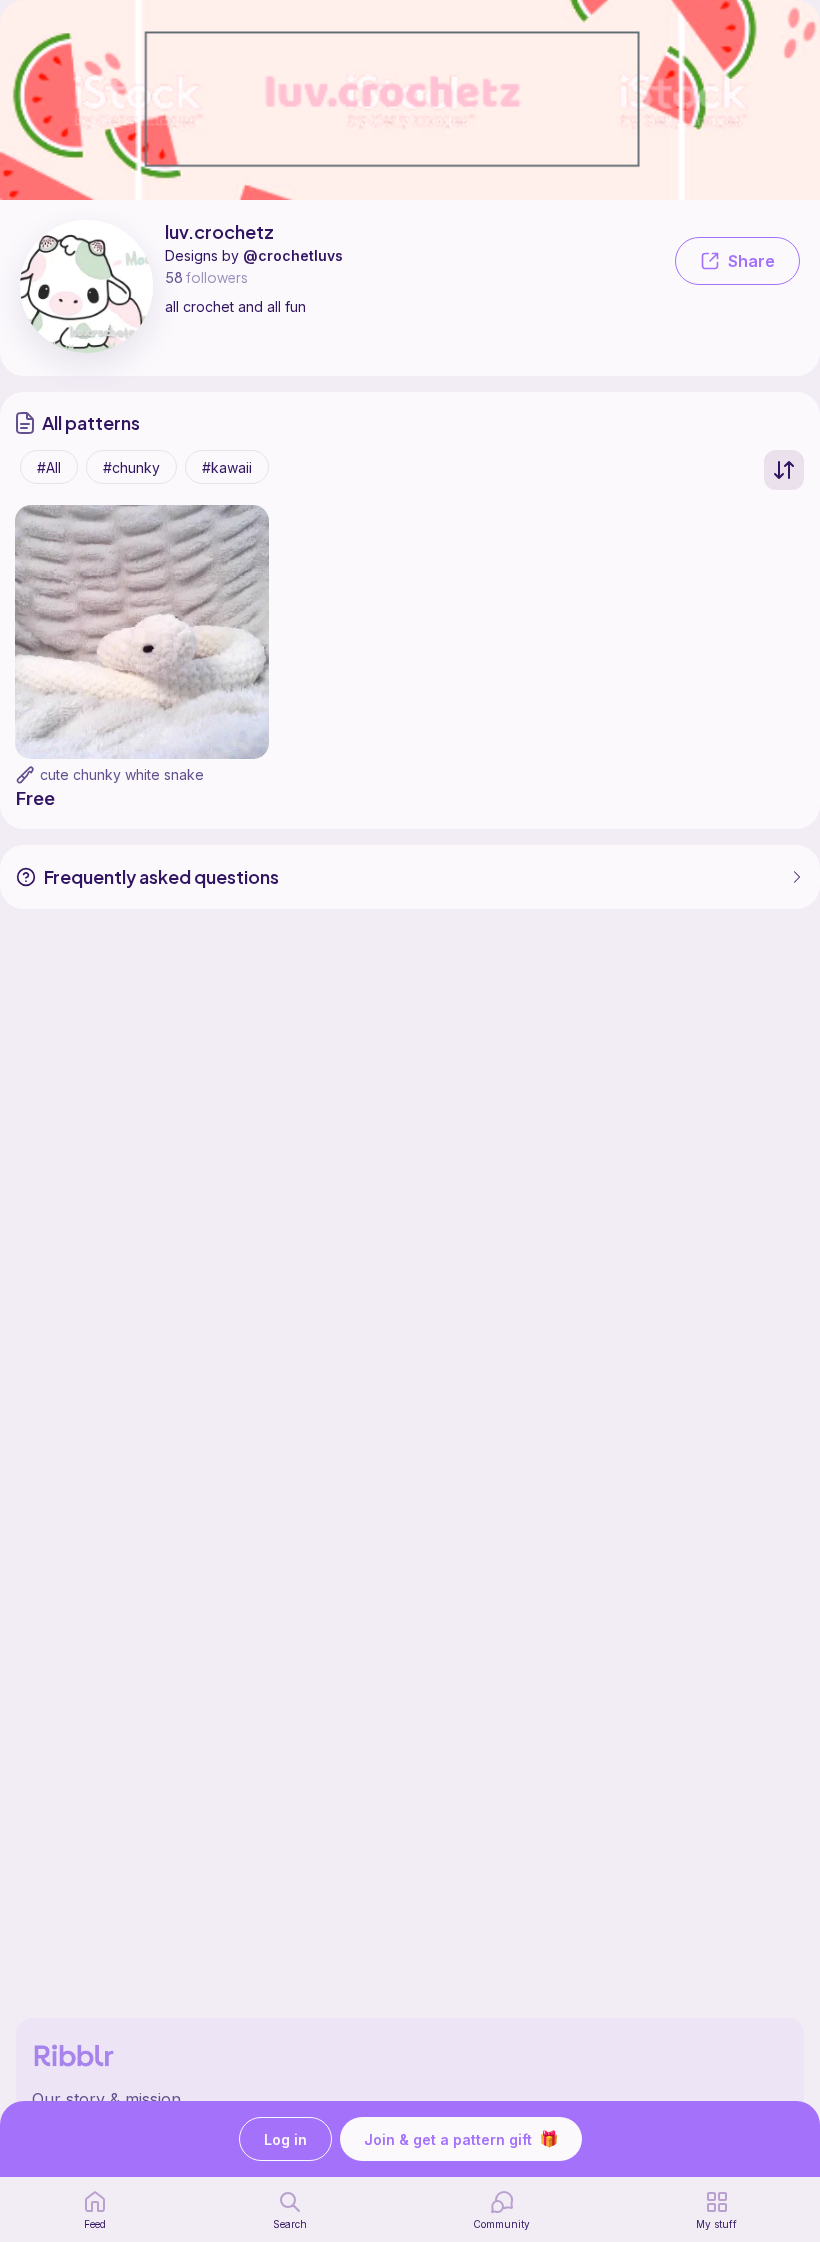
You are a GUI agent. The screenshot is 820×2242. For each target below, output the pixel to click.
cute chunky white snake (122, 774)
